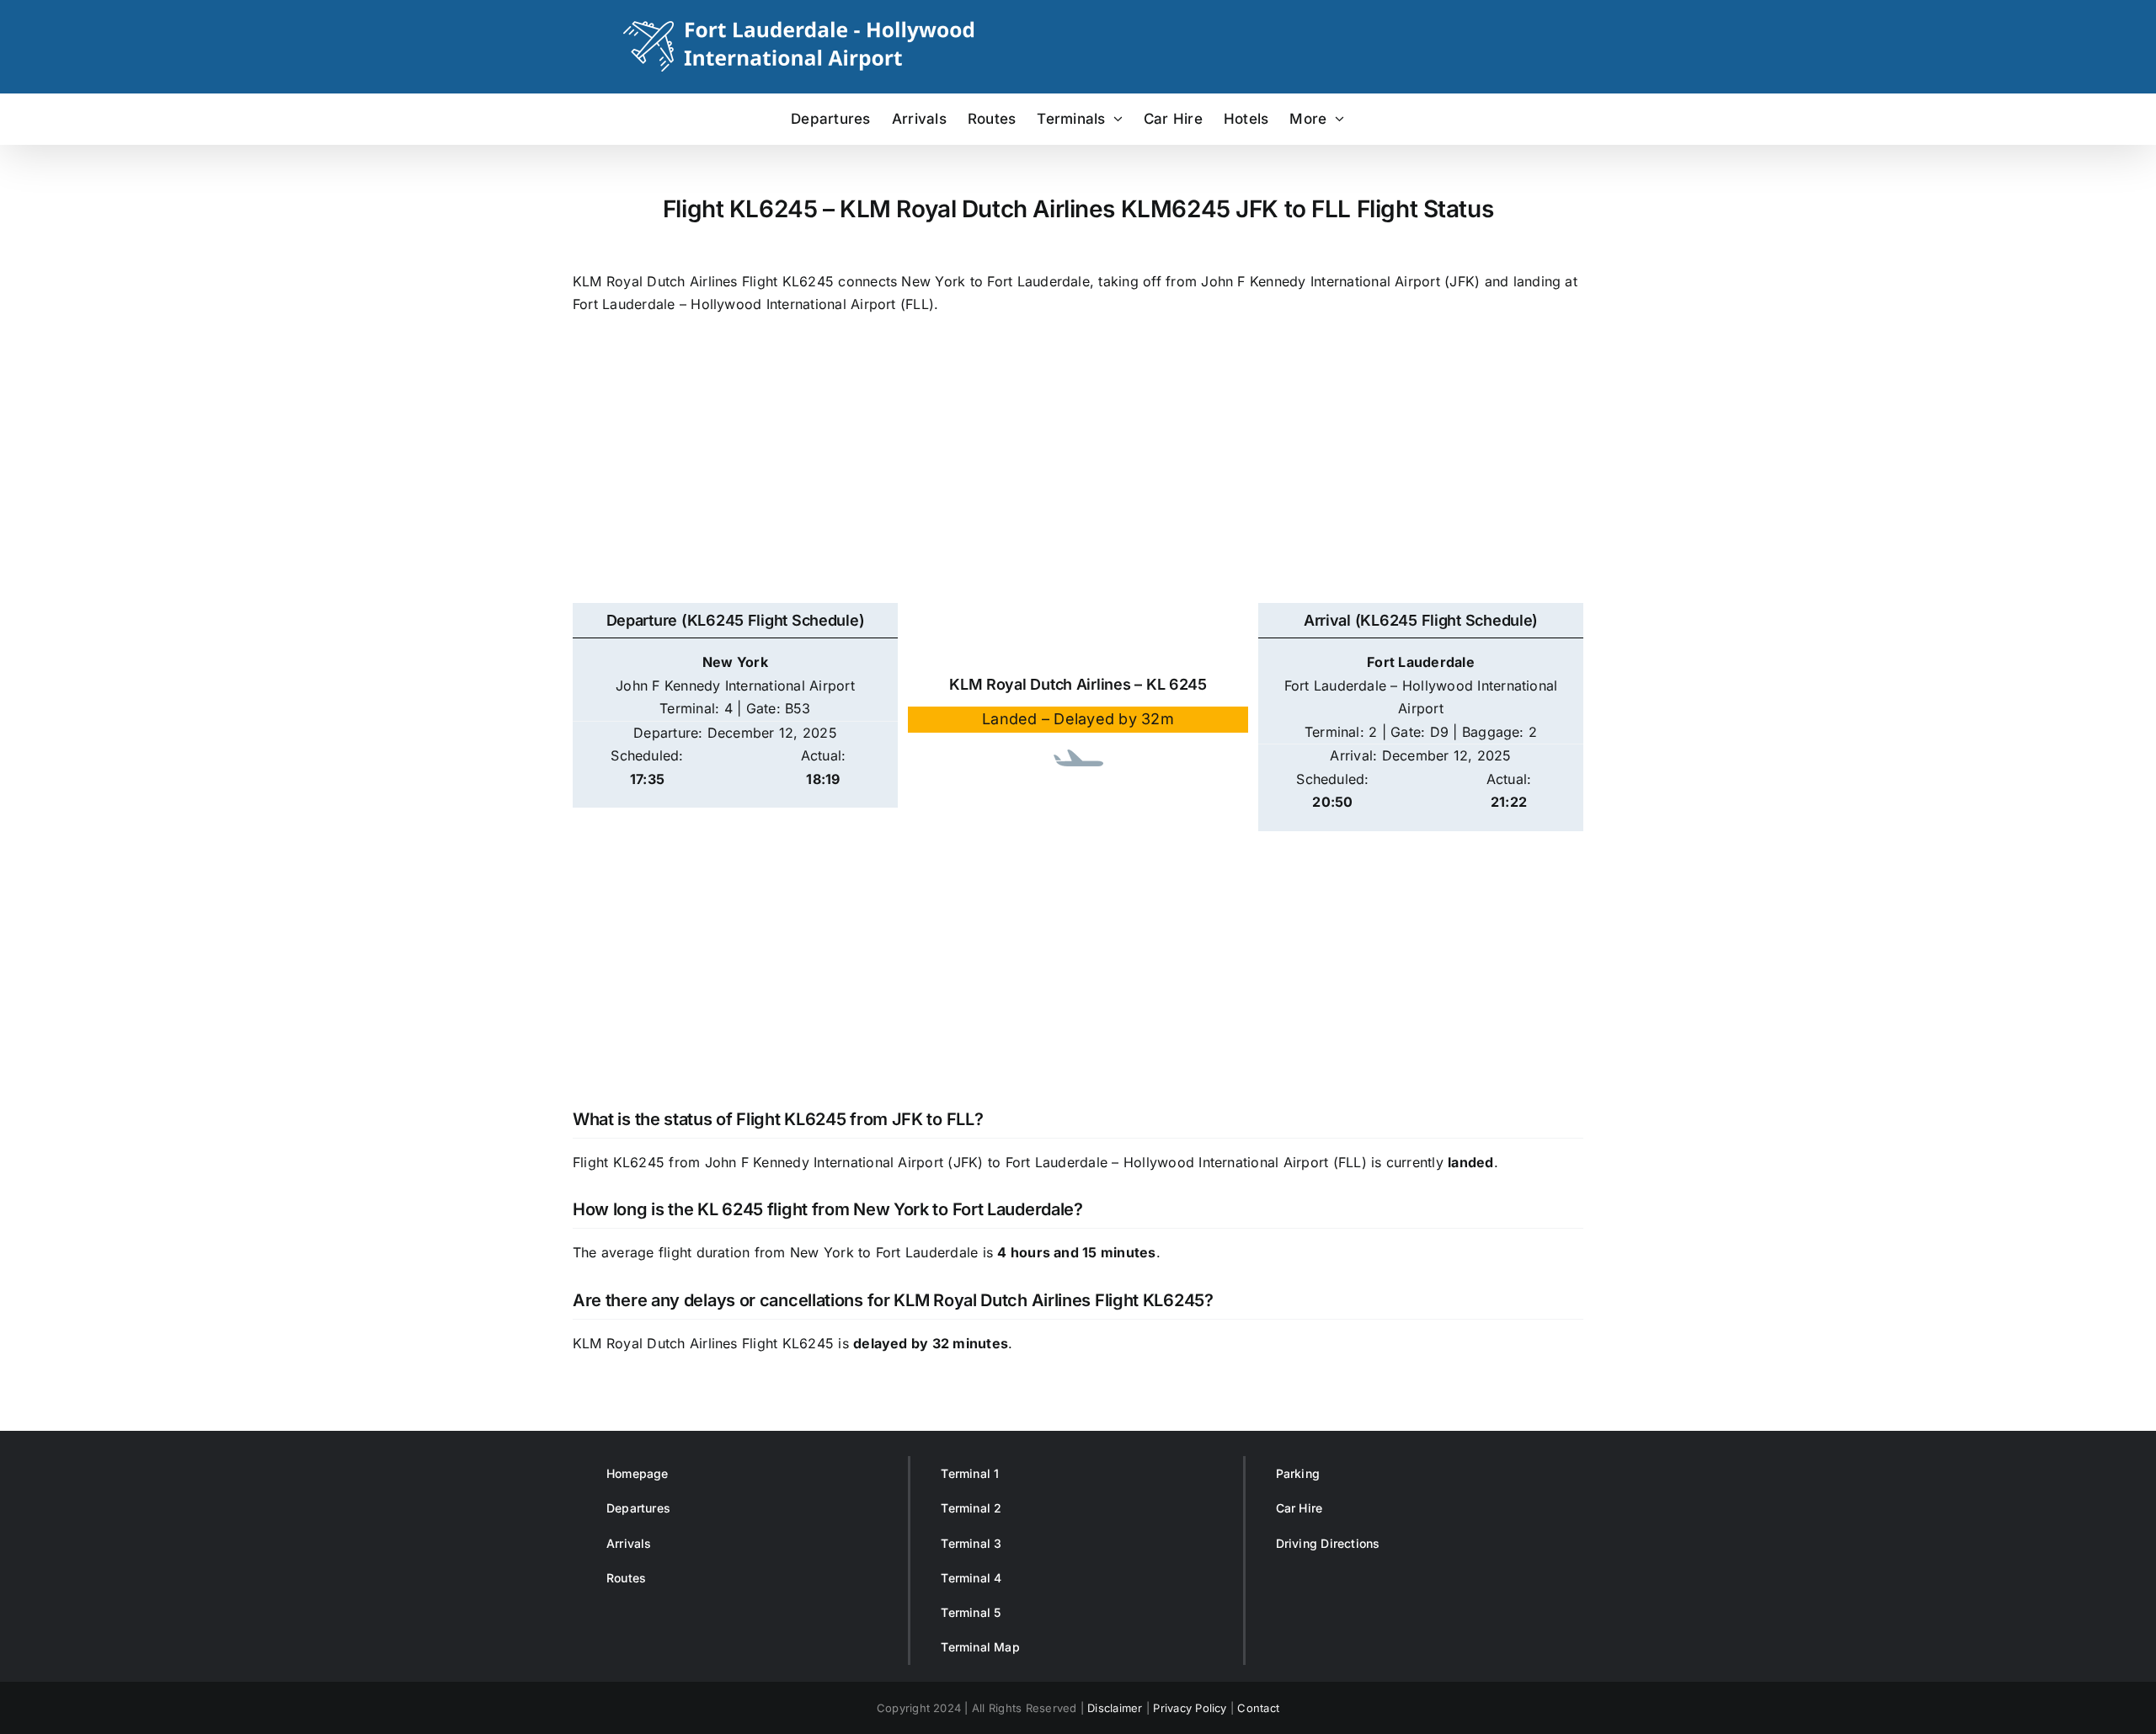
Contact (1258, 1708)
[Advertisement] (1078, 468)
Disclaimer (1115, 1708)
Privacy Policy (1190, 1708)
